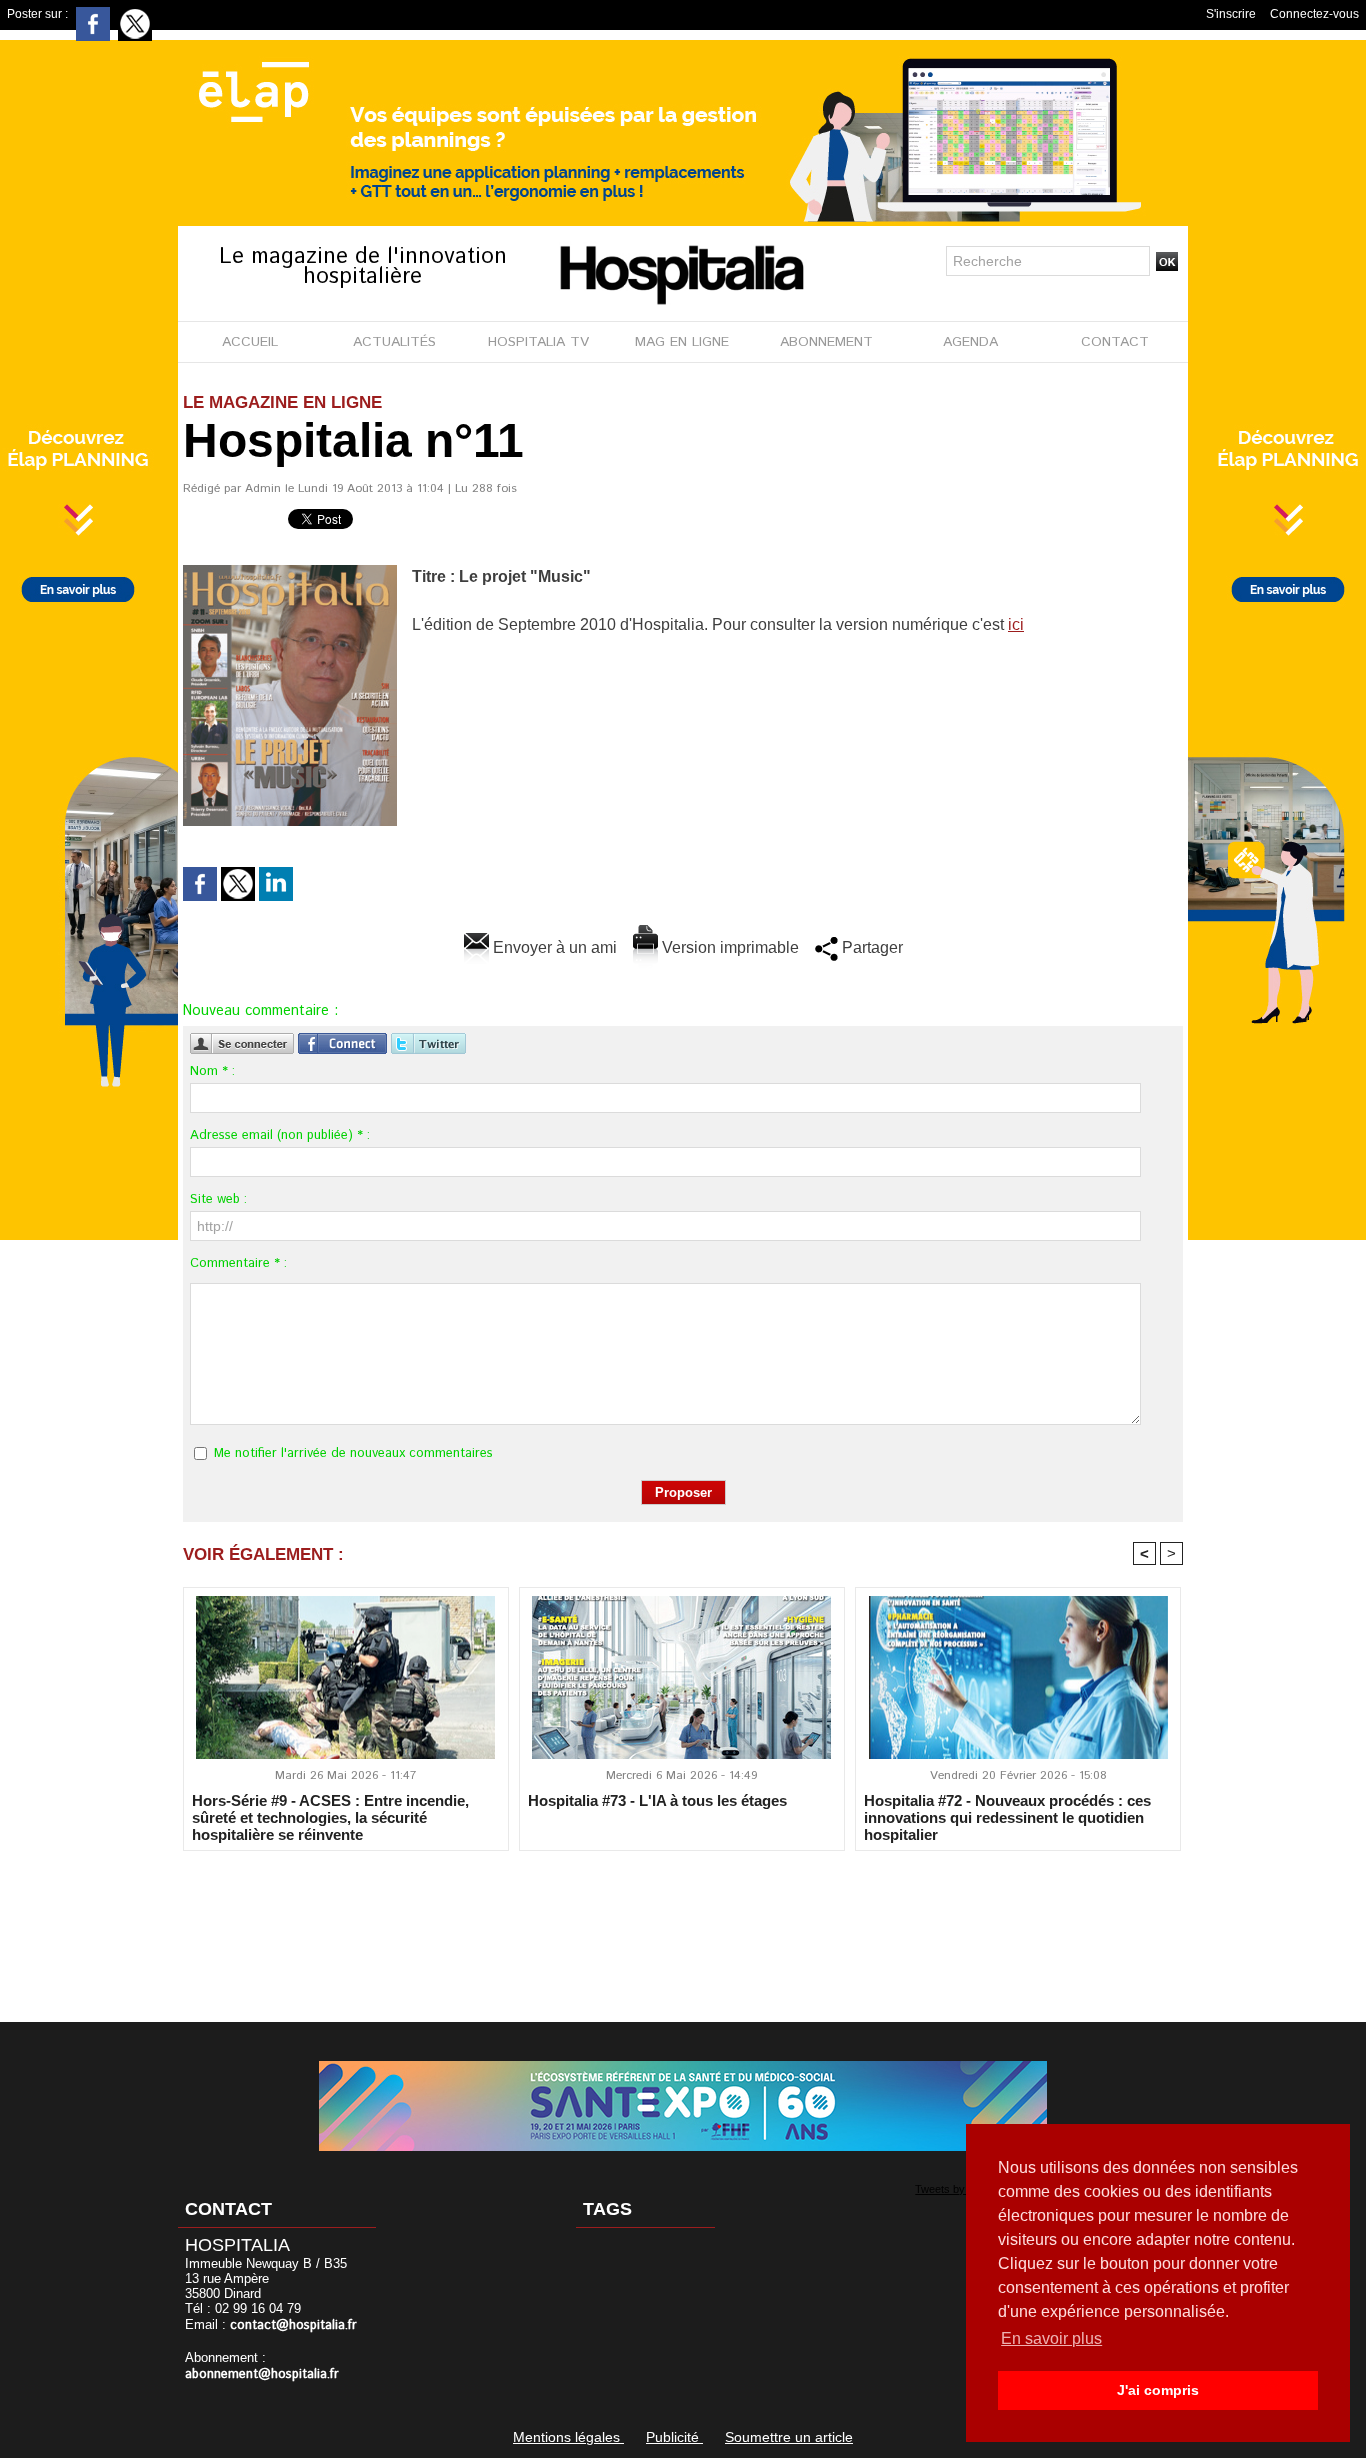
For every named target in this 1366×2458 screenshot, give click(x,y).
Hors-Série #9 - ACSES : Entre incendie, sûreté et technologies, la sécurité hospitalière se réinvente (330, 1817)
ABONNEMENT (826, 342)
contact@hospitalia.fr (293, 2325)
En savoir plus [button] (1051, 2338)
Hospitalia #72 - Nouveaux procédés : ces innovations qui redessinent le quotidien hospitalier (1007, 1817)
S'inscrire (1231, 14)
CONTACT (1115, 342)
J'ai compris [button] (1158, 2390)
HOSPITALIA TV (538, 342)
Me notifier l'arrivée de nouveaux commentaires (353, 1453)
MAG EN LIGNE (682, 342)
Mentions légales (568, 2437)
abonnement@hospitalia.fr (262, 2374)
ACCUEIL (250, 342)
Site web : (218, 1199)
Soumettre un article (789, 2437)
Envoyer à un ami (553, 947)
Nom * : (212, 1071)
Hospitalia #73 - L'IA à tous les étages (657, 1800)
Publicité (674, 2437)
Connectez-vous (1314, 14)
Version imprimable (728, 947)
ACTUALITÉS (394, 342)
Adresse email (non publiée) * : (280, 1135)
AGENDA (970, 342)
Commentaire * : (238, 1263)
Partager (870, 947)
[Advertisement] (683, 1923)
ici (1016, 624)
